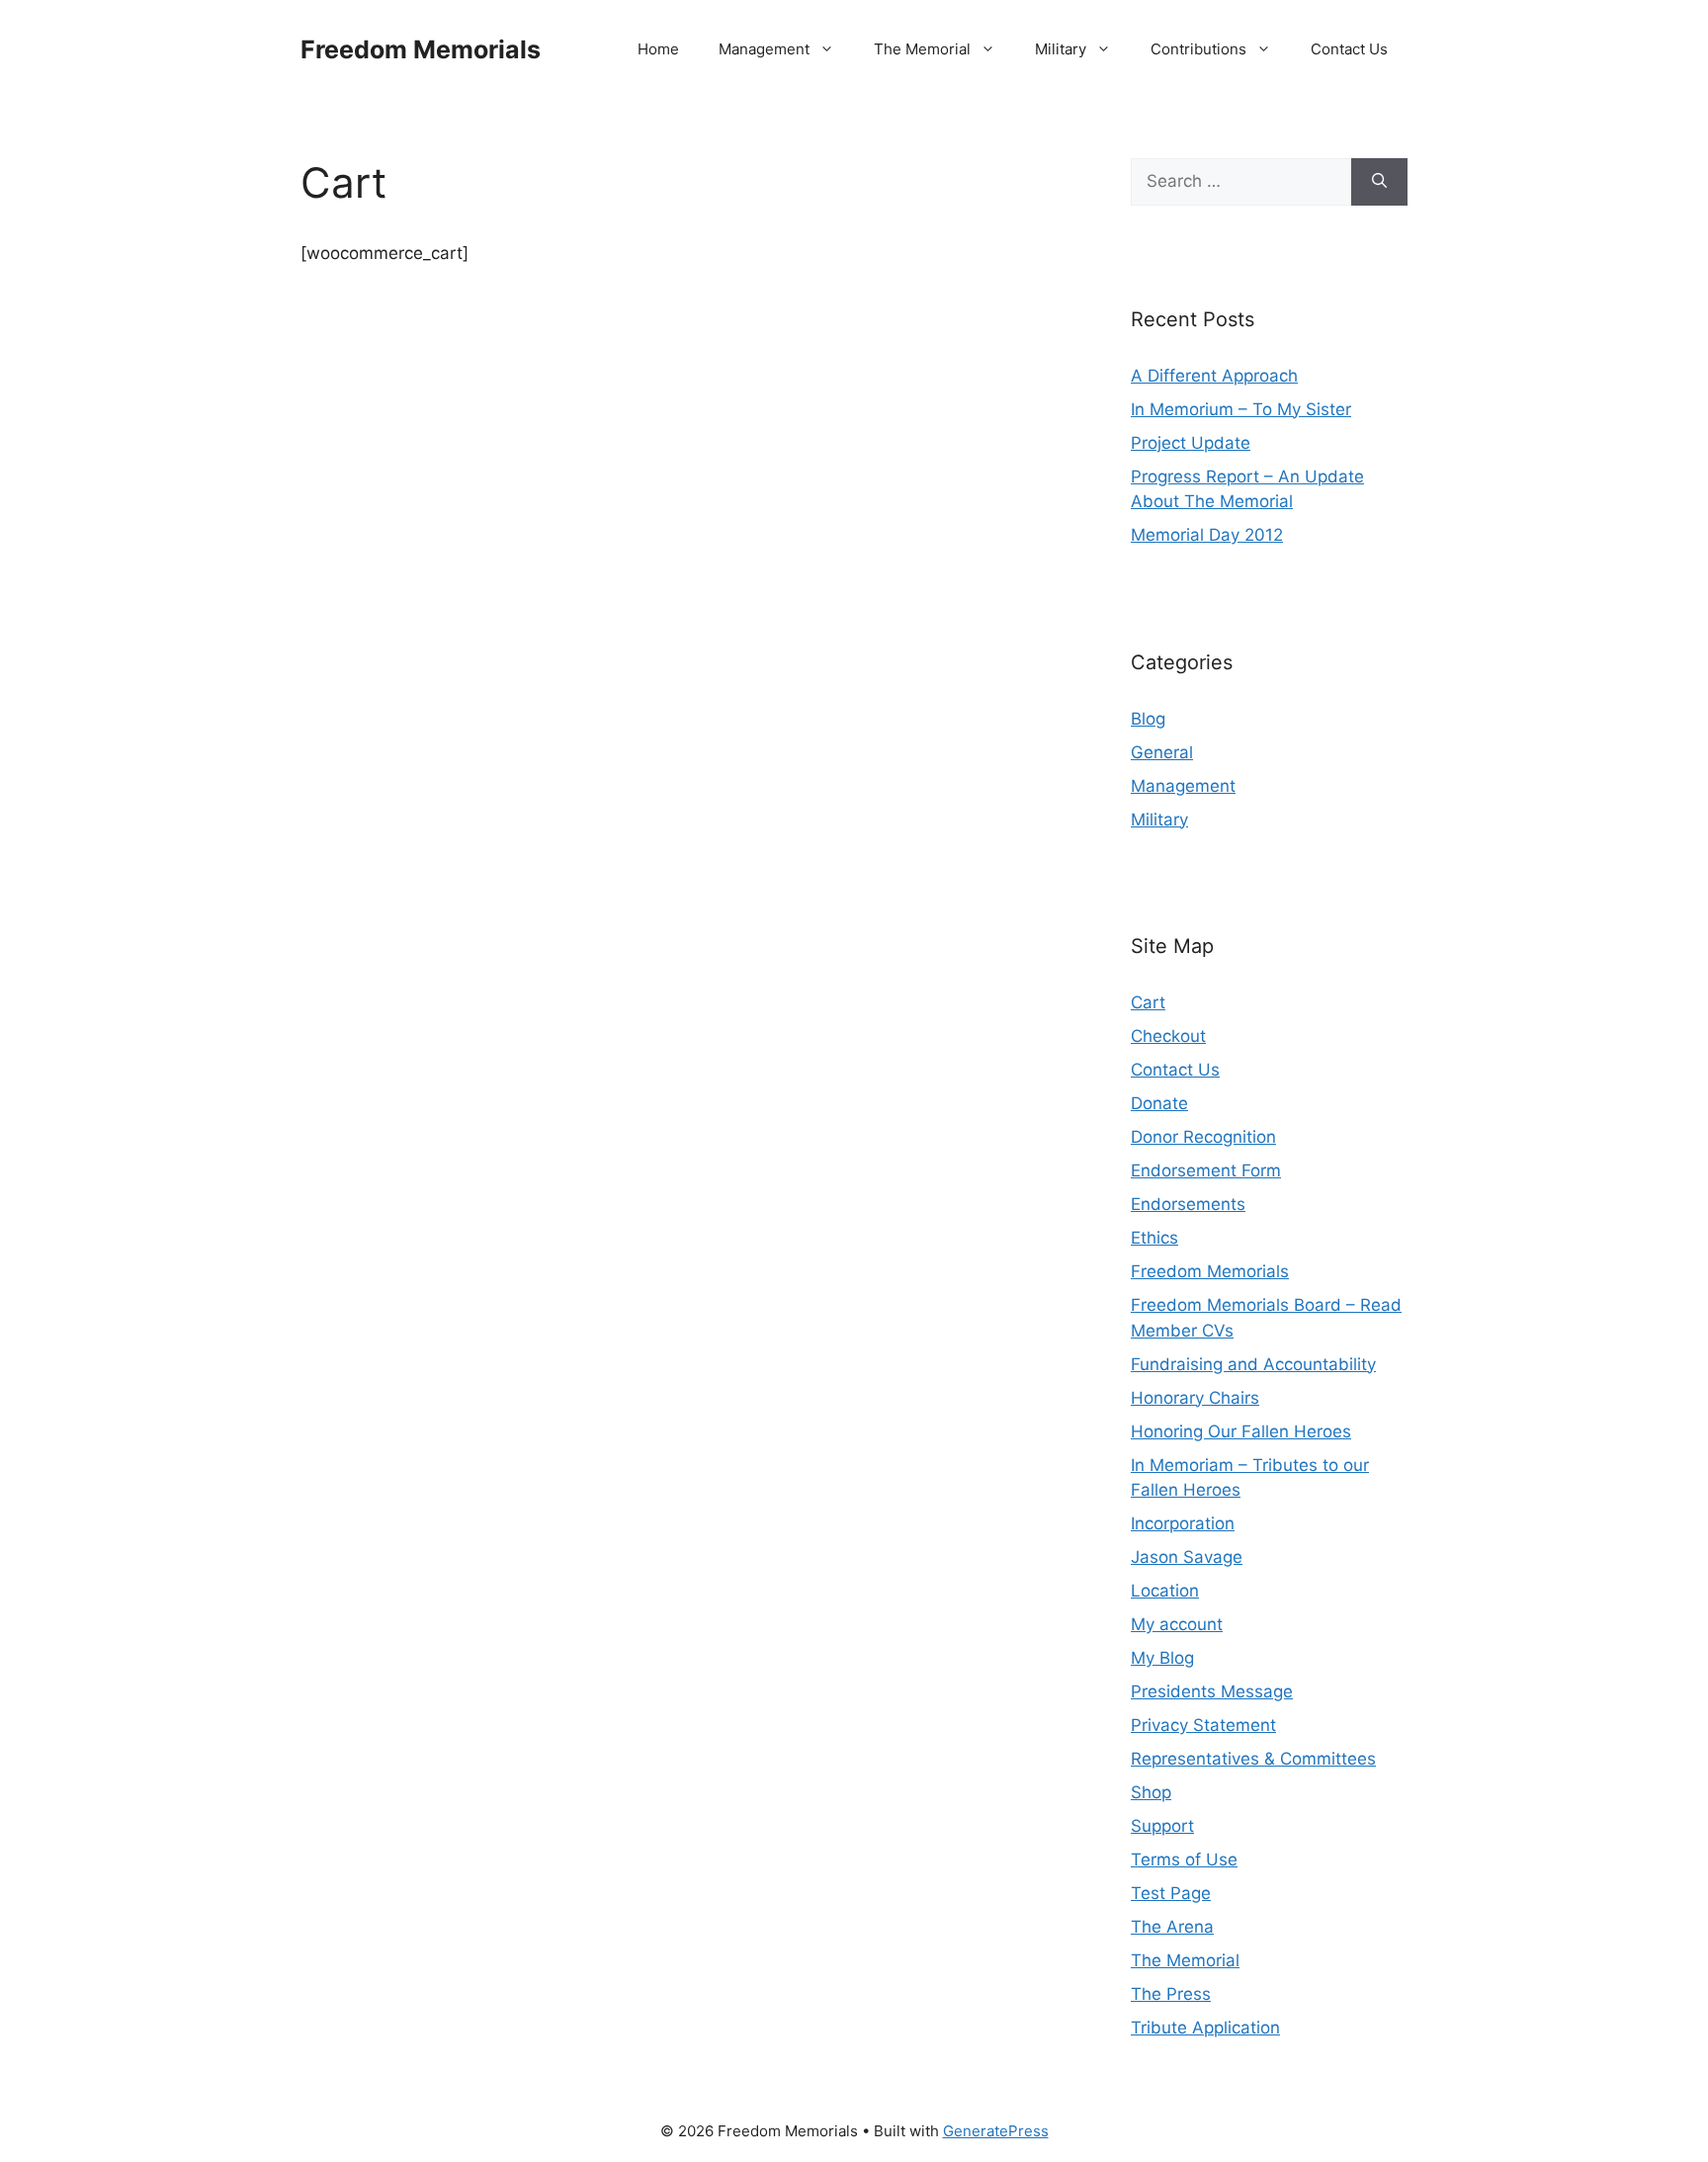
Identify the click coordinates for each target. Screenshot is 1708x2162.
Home (658, 49)
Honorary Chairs (1195, 1398)
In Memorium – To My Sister (1241, 409)
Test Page (1171, 1893)
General (1162, 752)
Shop (1151, 1792)
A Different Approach (1214, 376)
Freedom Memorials (421, 49)
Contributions (1198, 49)
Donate (1159, 1103)
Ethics (1154, 1238)
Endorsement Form (1206, 1170)
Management (764, 49)
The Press (1171, 1994)
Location (1165, 1591)
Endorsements (1188, 1204)
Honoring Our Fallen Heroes (1241, 1431)
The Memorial (922, 49)
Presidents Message (1212, 1691)
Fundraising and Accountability (1253, 1364)
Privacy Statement (1203, 1725)
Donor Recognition (1203, 1137)
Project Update (1191, 443)
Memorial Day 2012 (1207, 535)
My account (1177, 1624)
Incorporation (1183, 1523)
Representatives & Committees (1253, 1759)
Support (1162, 1826)
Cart (1148, 1002)
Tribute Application (1205, 2028)
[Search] (1379, 182)
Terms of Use (1184, 1859)
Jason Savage (1187, 1557)
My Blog (1162, 1658)
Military (1061, 49)
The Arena (1172, 1927)
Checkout (1168, 1036)
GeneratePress (996, 2131)
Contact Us (1349, 49)
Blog (1148, 719)
